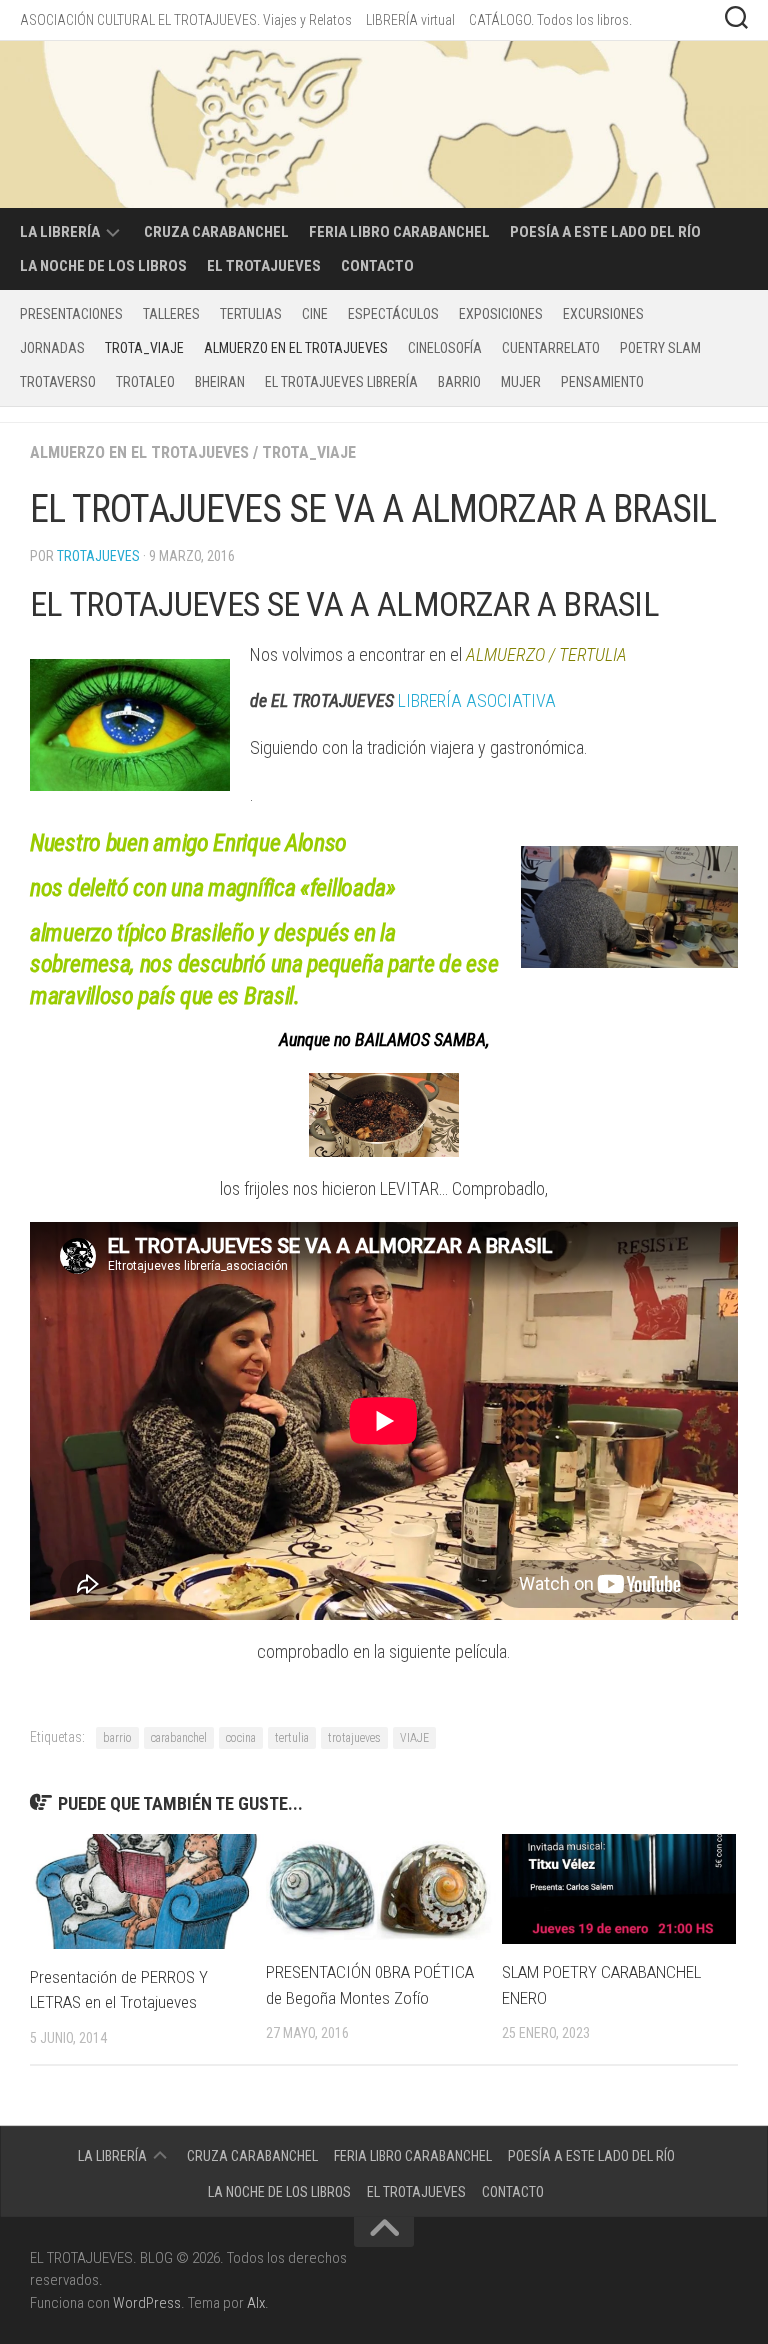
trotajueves (354, 1738)
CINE (315, 314)
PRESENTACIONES (71, 314)
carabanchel (179, 1738)
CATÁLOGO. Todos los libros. (550, 20)
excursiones (603, 314)
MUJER (521, 382)
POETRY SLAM (660, 348)
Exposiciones (501, 314)
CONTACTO (377, 266)
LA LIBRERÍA (60, 232)
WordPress (147, 2303)
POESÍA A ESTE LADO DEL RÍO (605, 232)
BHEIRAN (220, 382)
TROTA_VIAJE (144, 348)
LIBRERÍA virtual (410, 20)
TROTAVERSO (58, 382)
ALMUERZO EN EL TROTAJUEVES (296, 348)
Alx (256, 2303)
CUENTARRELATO (551, 348)
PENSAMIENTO (602, 382)
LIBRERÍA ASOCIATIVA (477, 700)
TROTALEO (145, 382)
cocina (241, 1738)
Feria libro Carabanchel (399, 232)
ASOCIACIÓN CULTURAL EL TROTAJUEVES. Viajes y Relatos (186, 20)
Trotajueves (98, 556)
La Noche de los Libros (103, 266)
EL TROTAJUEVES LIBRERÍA (341, 382)
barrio (117, 1738)
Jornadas (52, 348)
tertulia (292, 1738)
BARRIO (459, 382)
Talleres (171, 314)
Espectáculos (393, 314)
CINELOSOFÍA (445, 348)
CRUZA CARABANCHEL (216, 232)
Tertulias (251, 314)
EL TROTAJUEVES (264, 266)
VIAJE (414, 1738)
